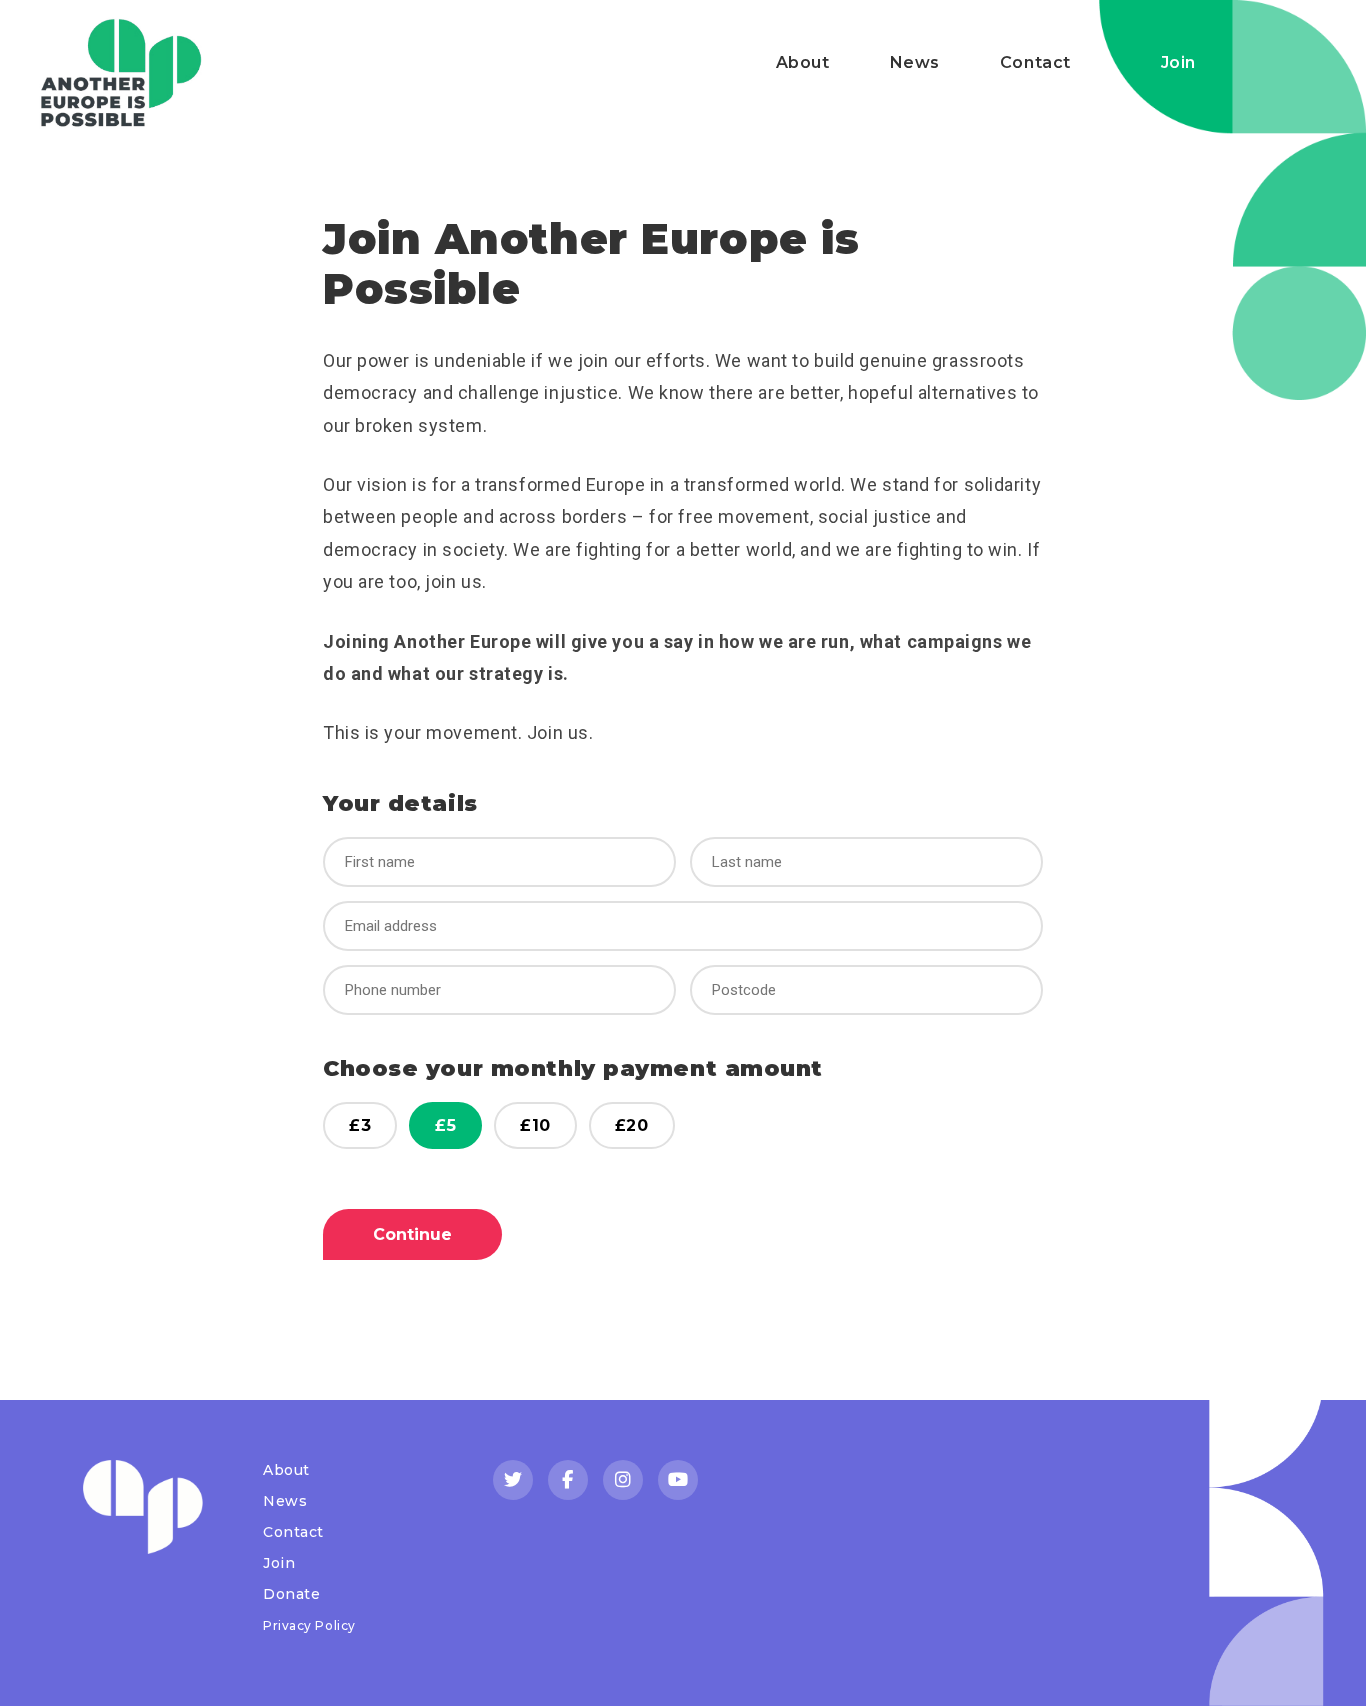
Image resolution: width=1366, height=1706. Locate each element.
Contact (1035, 62)
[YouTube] (678, 1480)
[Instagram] (623, 1480)
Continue (412, 1234)
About (803, 62)
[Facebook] (568, 1480)
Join (1178, 62)
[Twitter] (513, 1480)
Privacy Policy (309, 1625)
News (915, 62)
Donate (291, 1594)
